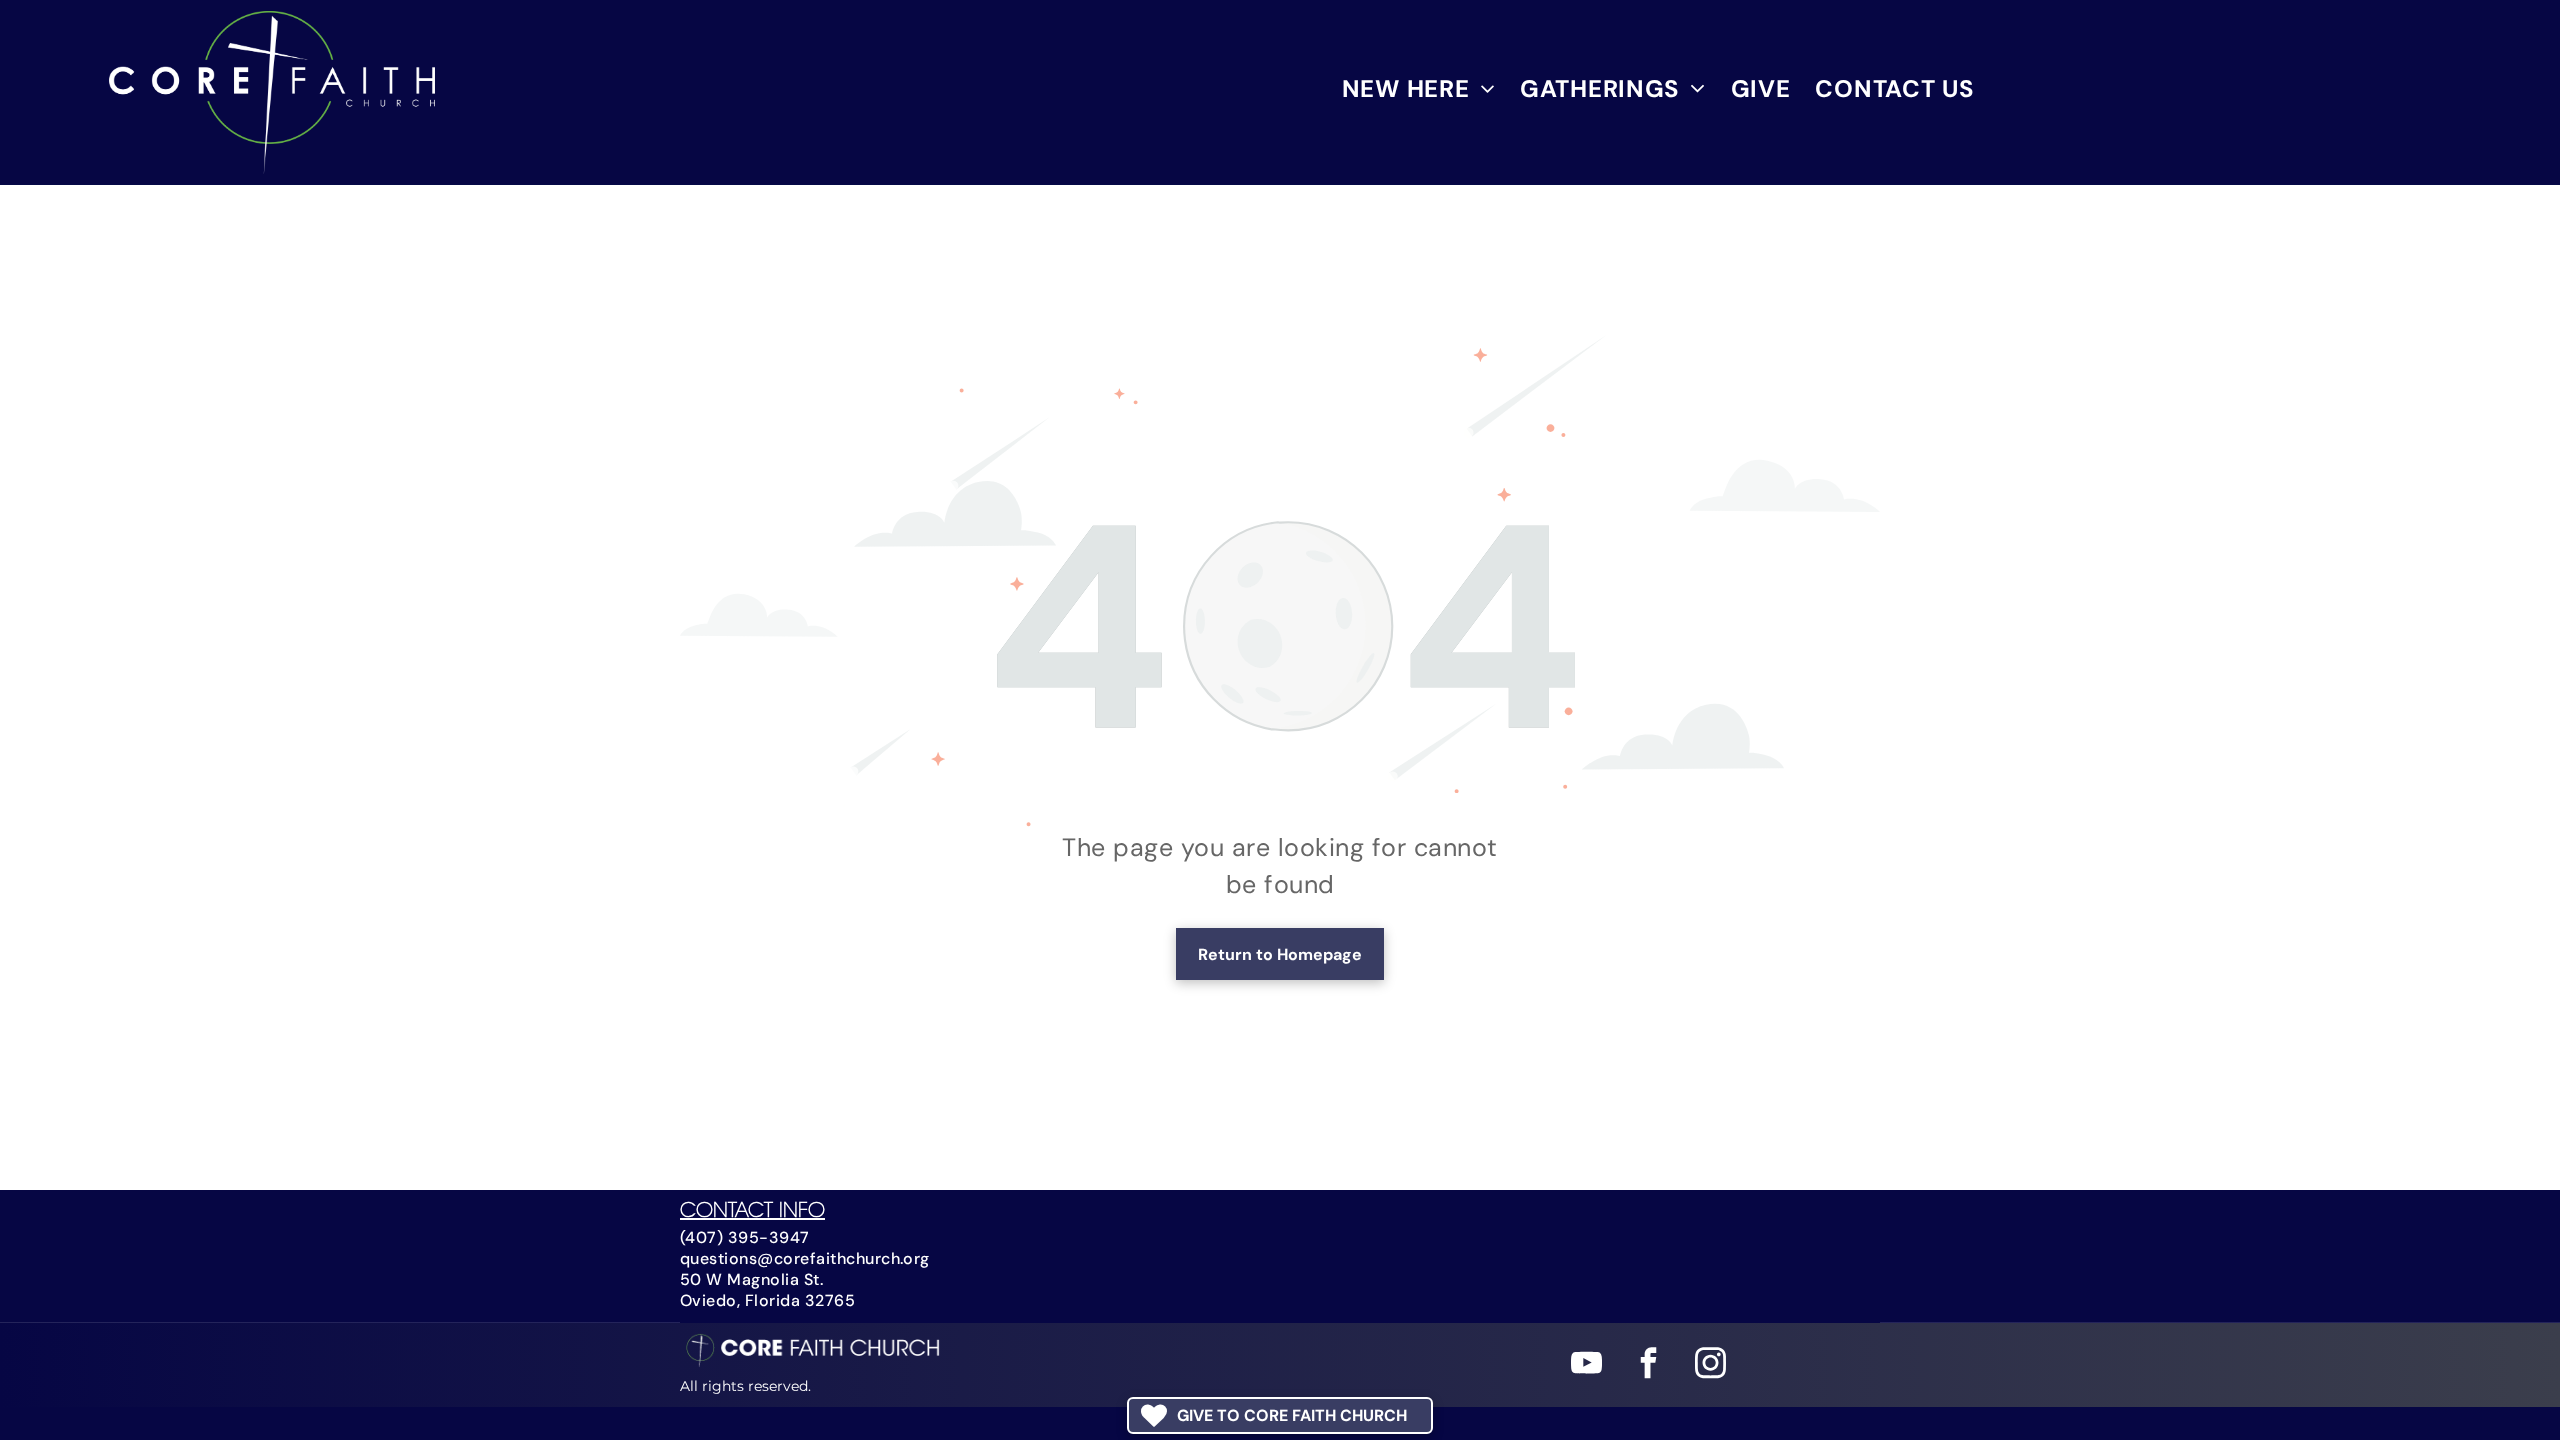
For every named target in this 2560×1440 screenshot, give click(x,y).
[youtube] (1586, 1366)
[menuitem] (1406, 88)
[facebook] (1648, 1366)
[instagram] (1710, 1366)
